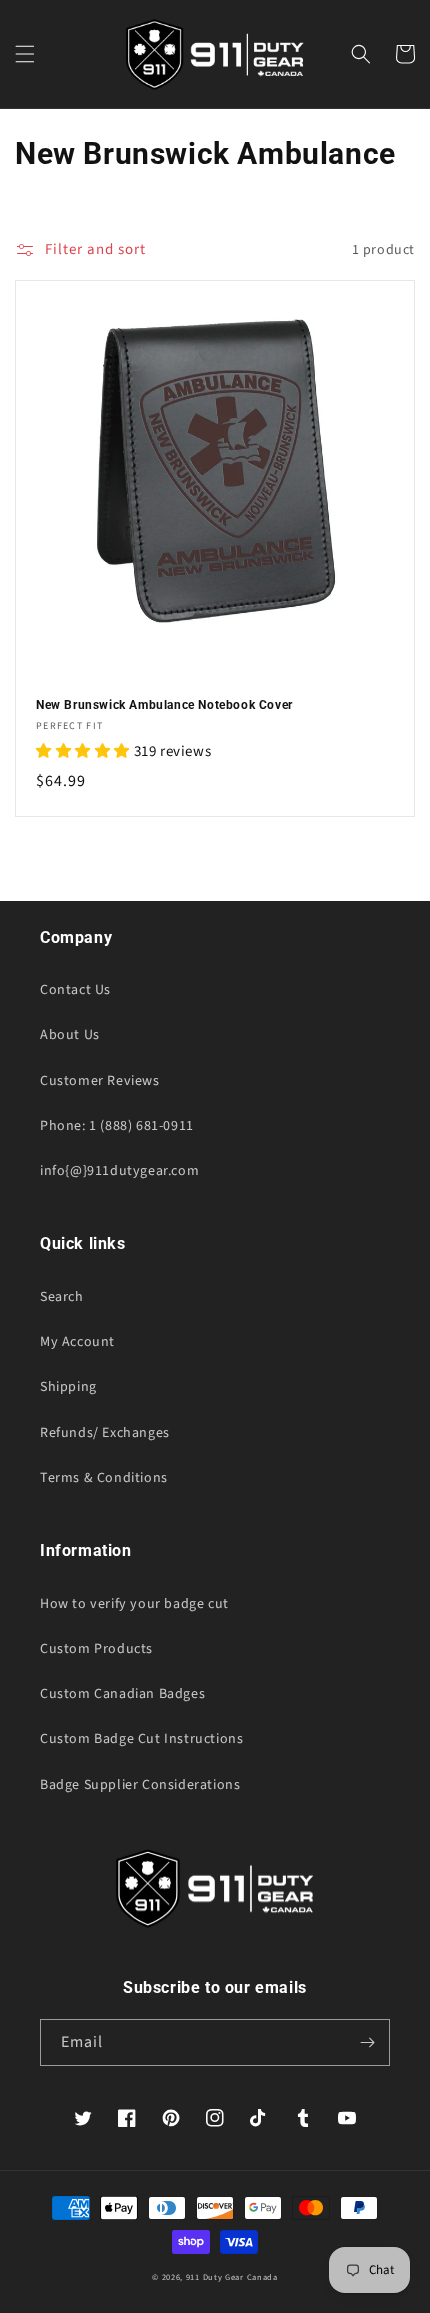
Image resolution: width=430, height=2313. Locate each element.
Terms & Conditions (104, 1478)
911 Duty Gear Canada (232, 2277)
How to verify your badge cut (134, 1604)
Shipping (68, 1387)
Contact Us (75, 990)
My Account (77, 1342)
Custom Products (96, 1649)
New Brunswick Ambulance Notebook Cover (164, 705)
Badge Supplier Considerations (140, 1785)
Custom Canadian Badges (122, 1694)
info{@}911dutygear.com (119, 1171)
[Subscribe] (367, 2042)
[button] (25, 54)
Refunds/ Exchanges (105, 1433)
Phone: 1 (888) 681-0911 (117, 1126)
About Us (70, 1035)
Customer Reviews (100, 1081)
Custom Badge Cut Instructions (141, 1739)
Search (62, 1297)
